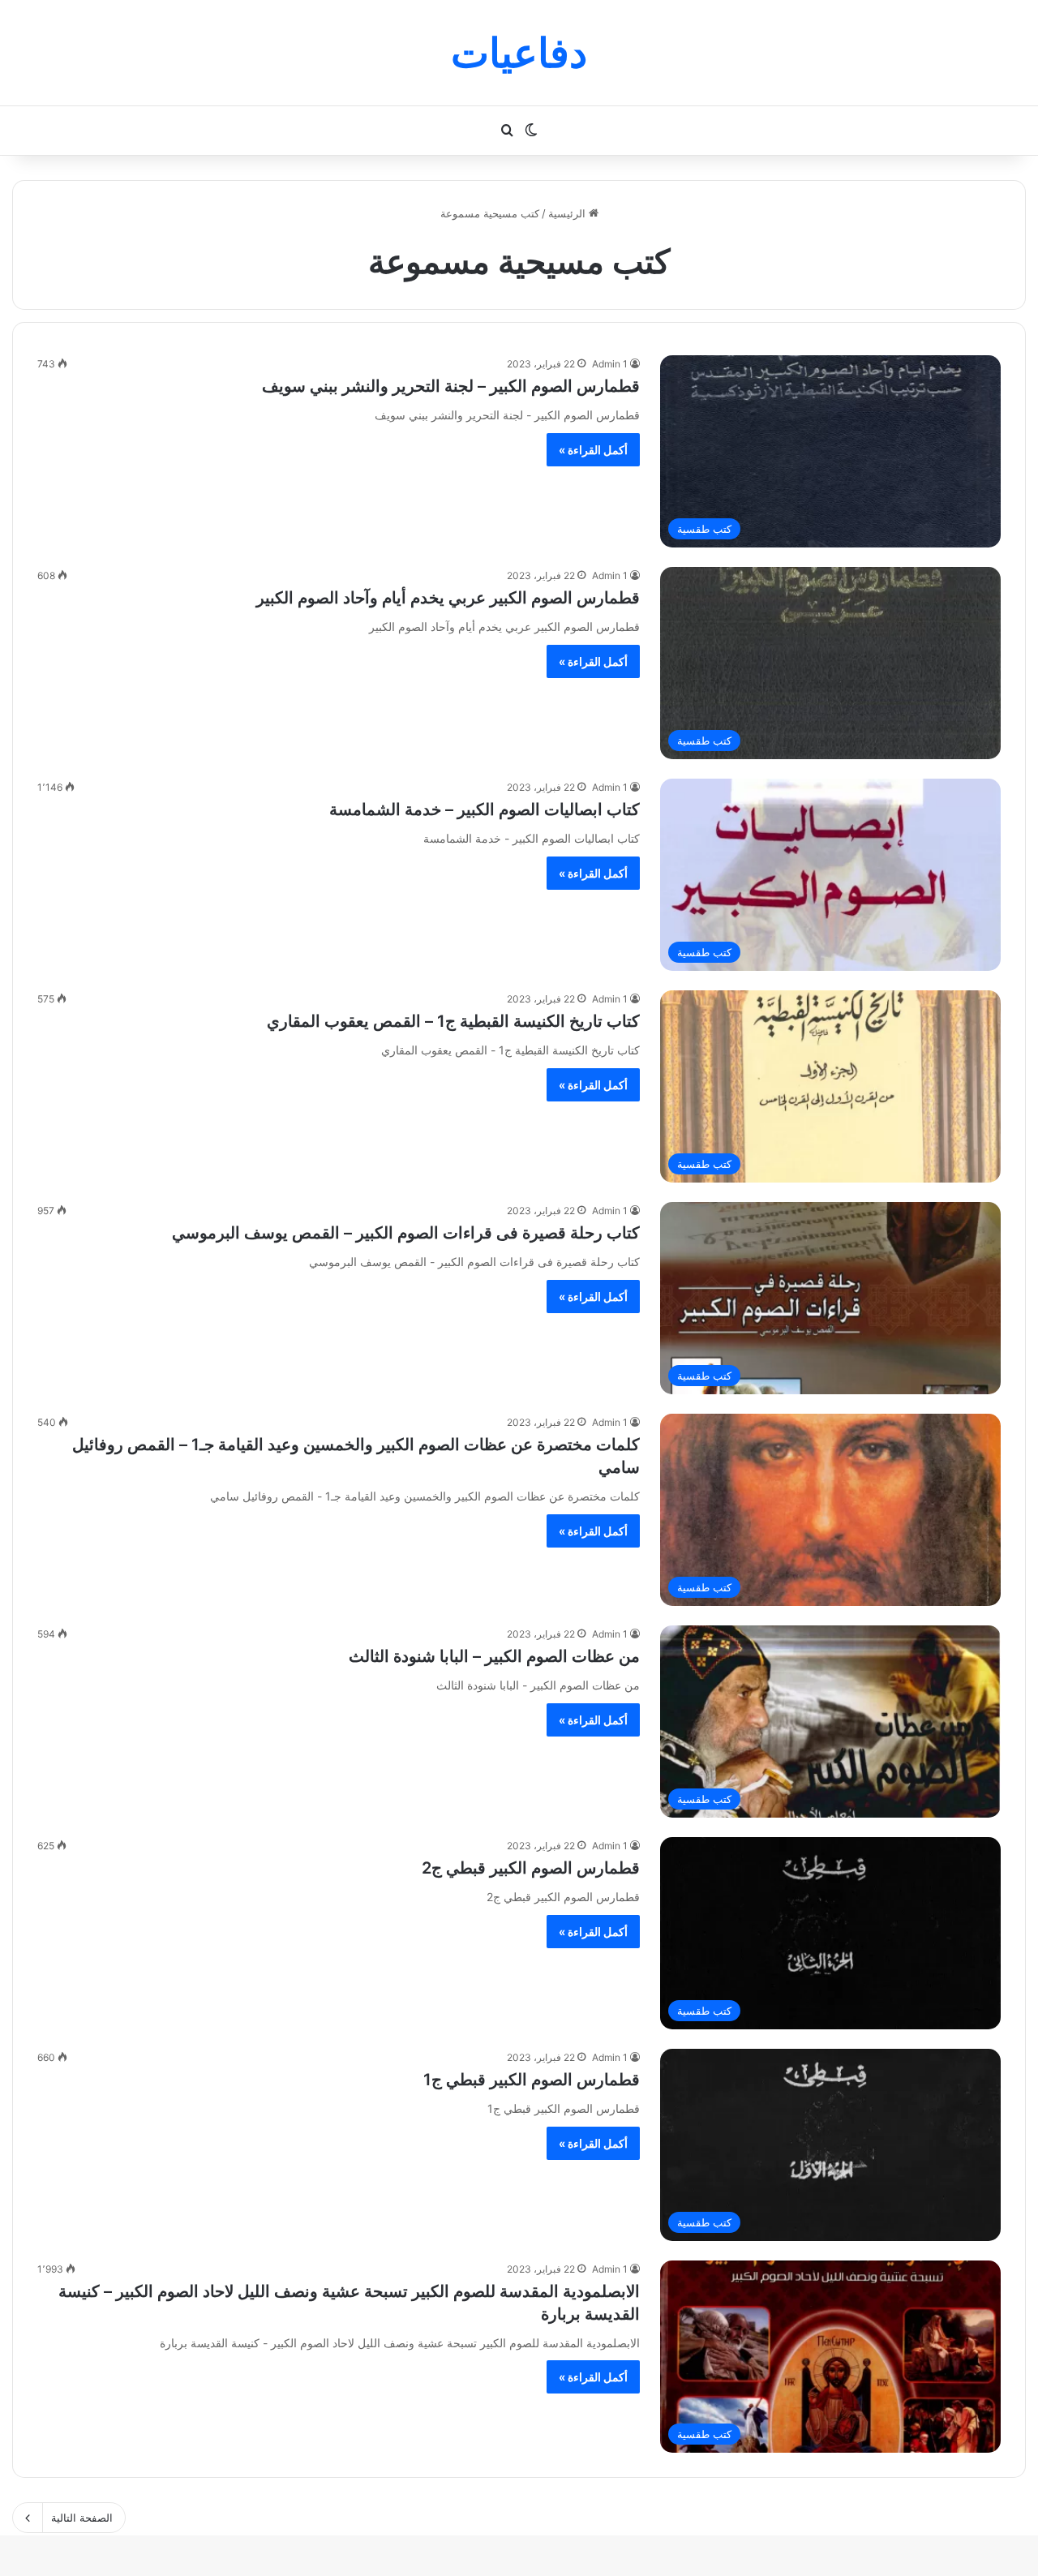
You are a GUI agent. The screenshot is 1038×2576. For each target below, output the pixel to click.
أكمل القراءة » (593, 450)
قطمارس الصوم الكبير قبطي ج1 (532, 2080)
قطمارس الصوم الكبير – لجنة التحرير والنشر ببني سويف (451, 386)
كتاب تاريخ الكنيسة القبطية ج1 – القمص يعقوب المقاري (453, 1021)
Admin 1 (610, 364)
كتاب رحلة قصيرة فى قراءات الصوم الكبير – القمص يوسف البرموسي (406, 1233)
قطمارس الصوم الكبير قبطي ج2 (531, 1868)
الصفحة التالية (82, 2518)
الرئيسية (568, 213)
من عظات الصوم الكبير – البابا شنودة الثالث (494, 1656)
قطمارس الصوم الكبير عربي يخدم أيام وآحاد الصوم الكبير (448, 598)
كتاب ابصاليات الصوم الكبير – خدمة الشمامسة (485, 809)
